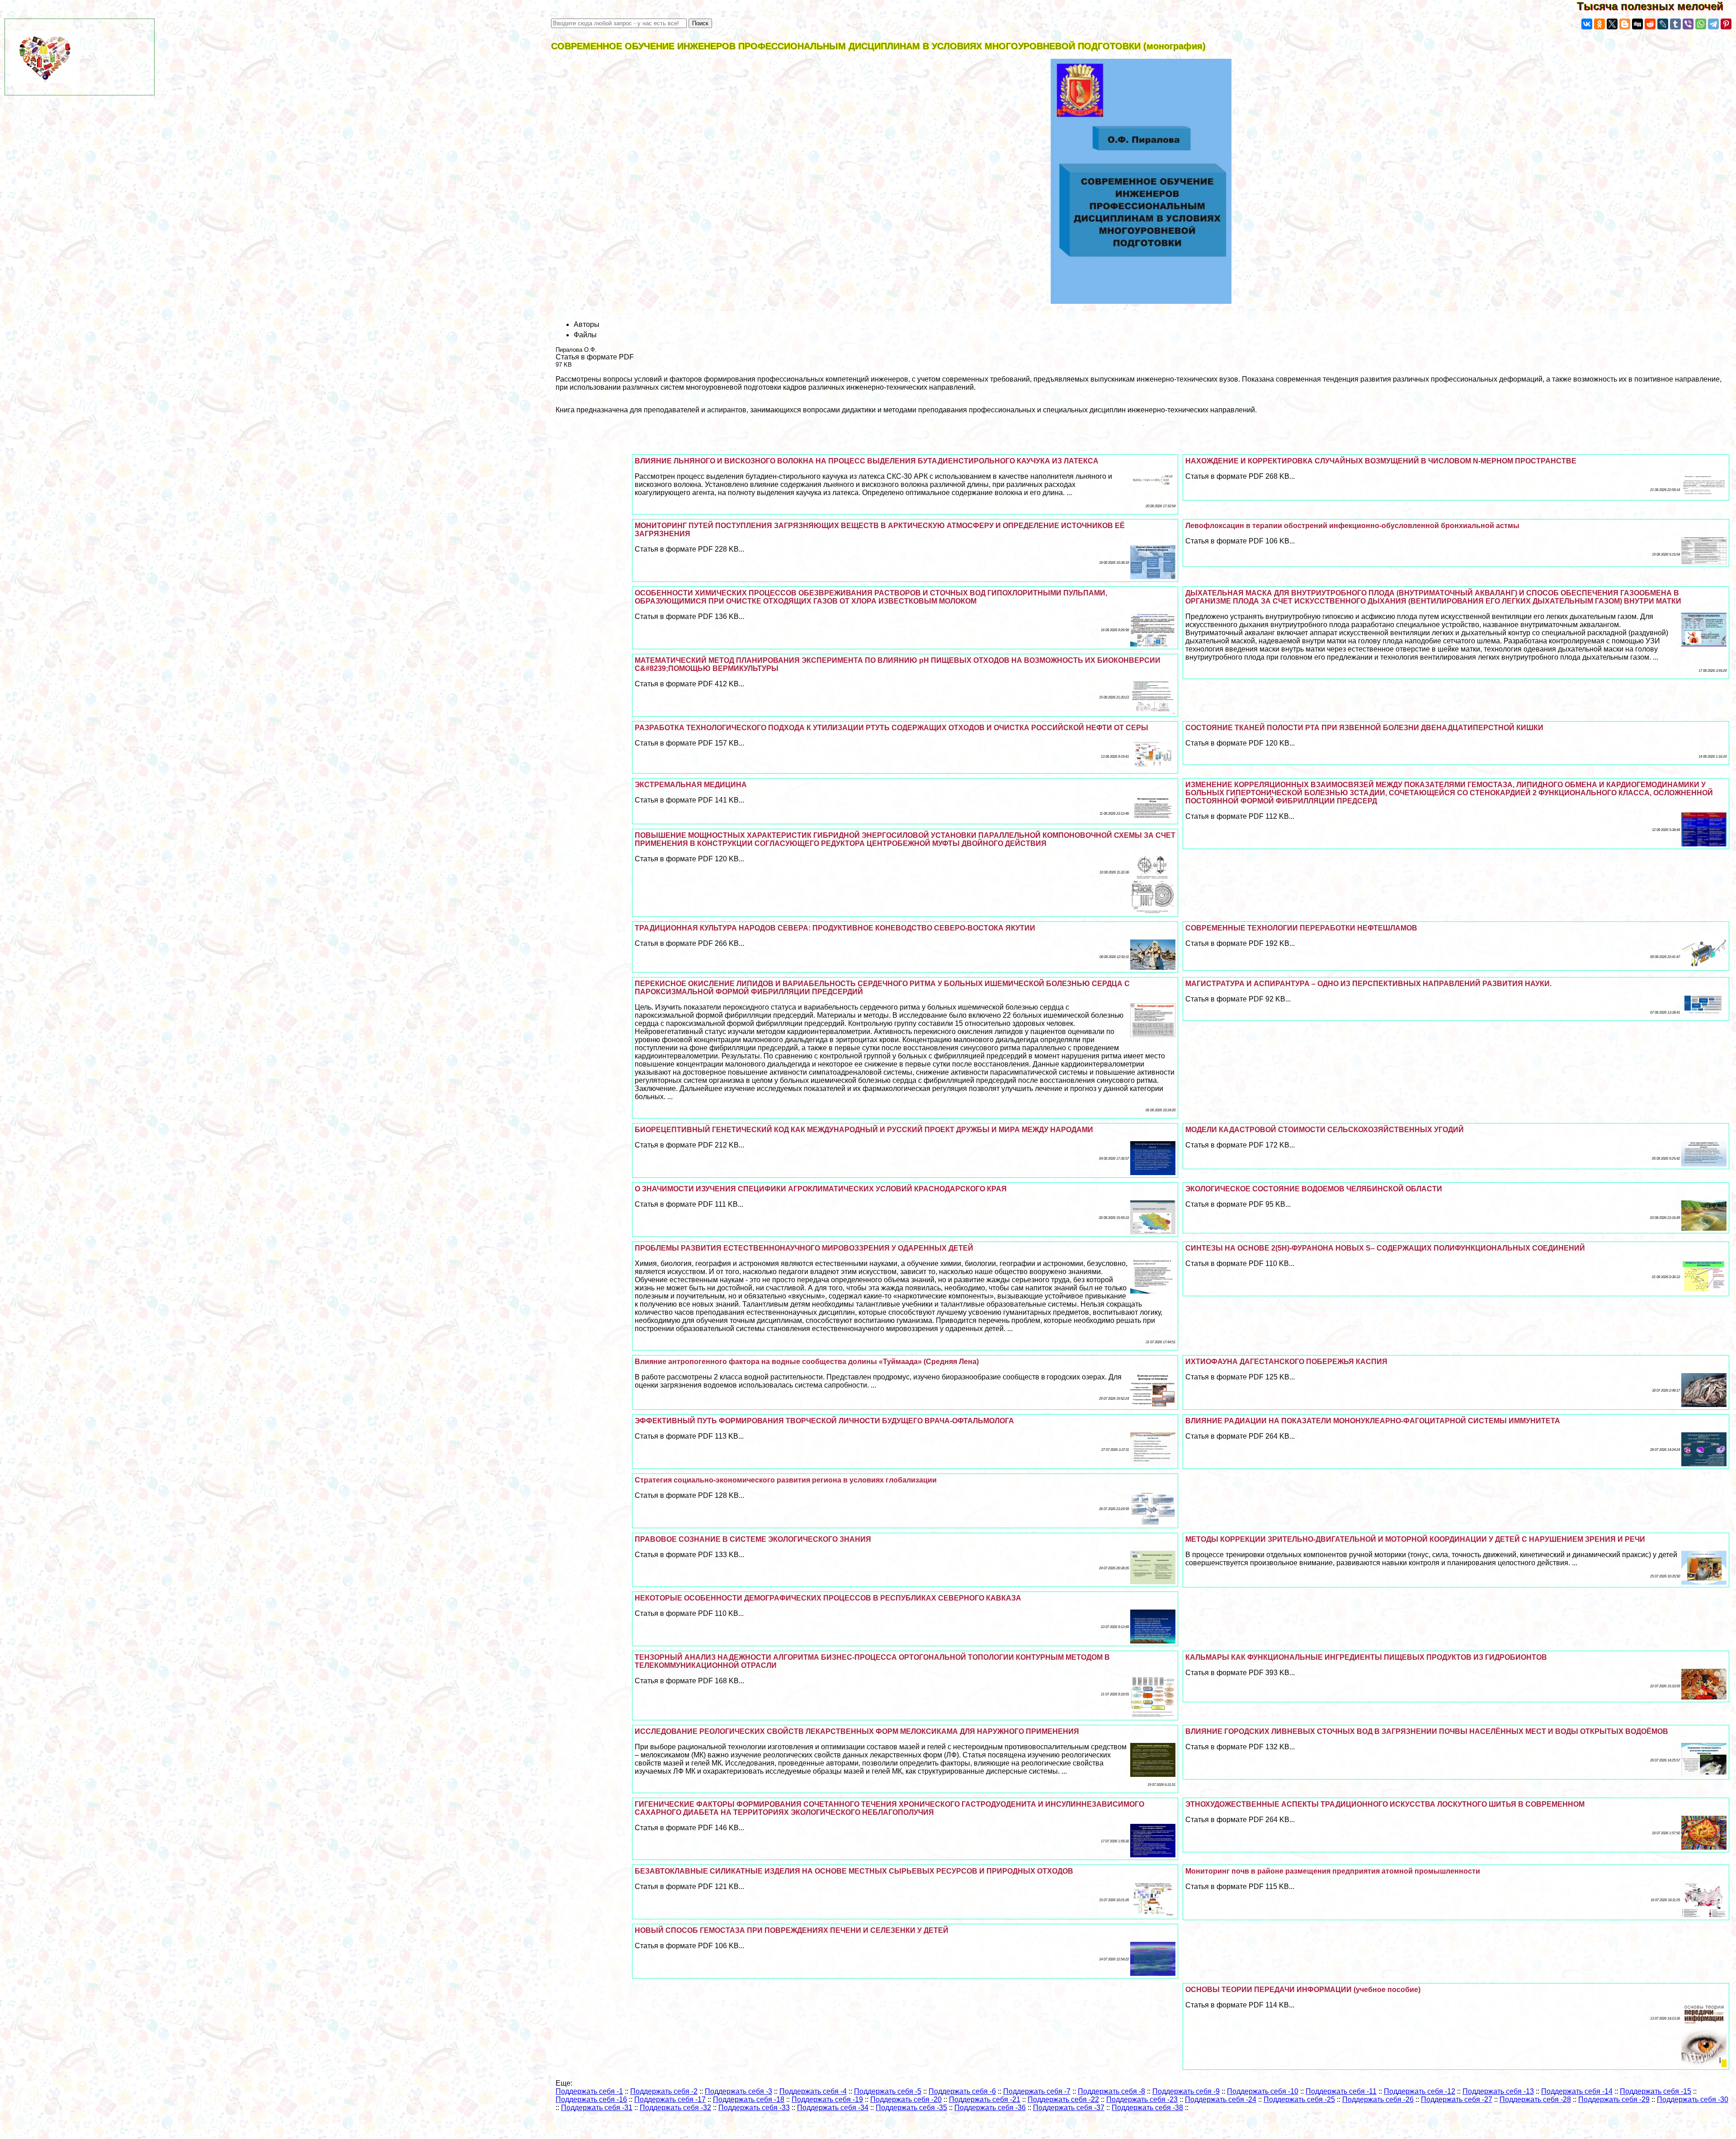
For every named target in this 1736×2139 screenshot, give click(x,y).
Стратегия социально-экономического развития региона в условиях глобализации (786, 1480)
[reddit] (1650, 24)
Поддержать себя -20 (906, 2099)
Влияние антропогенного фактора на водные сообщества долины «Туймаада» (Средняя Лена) (807, 1362)
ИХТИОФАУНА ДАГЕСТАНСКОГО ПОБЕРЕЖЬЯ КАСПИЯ (1286, 1362)
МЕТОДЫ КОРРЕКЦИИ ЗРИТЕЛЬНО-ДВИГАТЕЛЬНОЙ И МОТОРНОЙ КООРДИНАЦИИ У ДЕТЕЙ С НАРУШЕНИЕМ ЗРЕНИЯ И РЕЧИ (1415, 1539)
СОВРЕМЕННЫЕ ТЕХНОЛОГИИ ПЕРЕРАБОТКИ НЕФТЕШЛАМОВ (1301, 928)
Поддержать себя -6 (962, 2091)
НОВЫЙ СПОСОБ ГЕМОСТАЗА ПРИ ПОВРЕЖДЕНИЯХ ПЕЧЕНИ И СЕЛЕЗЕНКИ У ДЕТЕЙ (792, 1930)
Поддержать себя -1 (589, 2091)
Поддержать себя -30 (1693, 2099)
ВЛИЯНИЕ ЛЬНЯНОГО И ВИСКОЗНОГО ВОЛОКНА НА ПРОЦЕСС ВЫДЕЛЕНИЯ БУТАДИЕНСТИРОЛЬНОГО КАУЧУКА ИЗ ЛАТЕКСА (867, 461)
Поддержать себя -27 (1457, 2099)
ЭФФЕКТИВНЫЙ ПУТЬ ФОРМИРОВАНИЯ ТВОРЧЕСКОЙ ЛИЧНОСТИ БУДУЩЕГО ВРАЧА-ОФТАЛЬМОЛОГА (824, 1421)
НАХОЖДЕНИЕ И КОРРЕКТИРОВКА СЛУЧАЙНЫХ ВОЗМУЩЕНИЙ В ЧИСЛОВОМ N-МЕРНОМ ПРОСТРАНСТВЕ (1381, 461)
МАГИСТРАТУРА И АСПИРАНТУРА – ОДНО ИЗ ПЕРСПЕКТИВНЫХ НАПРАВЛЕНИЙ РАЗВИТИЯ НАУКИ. (1368, 984)
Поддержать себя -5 (888, 2091)
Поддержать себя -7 (1037, 2091)
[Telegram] (1713, 24)
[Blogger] (1625, 24)
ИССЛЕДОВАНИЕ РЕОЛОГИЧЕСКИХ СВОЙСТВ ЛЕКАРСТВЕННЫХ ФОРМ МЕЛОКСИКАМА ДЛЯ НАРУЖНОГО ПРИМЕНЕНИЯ (857, 1731)
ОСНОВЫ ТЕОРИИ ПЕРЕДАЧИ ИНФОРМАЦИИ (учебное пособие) (1303, 1990)
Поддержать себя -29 (1614, 2099)
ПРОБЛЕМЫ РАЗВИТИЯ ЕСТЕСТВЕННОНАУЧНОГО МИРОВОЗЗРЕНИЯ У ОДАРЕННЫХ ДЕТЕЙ (804, 1248)
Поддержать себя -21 (985, 2099)
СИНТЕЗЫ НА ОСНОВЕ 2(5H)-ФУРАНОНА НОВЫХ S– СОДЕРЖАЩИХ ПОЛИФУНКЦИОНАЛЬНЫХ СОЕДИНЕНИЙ (1385, 1248)
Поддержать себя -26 (1378, 2099)
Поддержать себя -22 (1063, 2099)
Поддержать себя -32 (675, 2108)
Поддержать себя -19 (827, 2099)
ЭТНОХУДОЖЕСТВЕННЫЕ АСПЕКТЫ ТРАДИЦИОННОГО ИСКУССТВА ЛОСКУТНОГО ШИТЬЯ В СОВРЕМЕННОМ (1385, 1804)
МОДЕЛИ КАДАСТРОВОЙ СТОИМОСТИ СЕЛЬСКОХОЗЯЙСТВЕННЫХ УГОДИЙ (1325, 1130)
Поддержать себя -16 (591, 2099)
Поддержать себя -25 (1299, 2099)
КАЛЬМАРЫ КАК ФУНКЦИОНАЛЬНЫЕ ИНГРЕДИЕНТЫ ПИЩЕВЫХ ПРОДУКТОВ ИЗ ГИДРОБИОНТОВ (1366, 1657)
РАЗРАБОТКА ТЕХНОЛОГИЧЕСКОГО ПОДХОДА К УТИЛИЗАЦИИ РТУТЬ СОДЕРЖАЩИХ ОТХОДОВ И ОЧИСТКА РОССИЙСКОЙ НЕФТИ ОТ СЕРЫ (892, 728)
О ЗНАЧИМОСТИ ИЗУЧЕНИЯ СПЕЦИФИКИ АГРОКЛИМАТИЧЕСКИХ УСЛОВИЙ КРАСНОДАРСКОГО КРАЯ (821, 1189)
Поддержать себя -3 (738, 2091)
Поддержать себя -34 (833, 2108)
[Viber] (1688, 24)
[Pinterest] (1726, 24)
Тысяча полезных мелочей (1656, 6)
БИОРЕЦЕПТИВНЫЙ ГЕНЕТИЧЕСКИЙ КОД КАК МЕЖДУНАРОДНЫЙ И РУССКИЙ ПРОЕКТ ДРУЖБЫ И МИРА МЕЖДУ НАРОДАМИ (864, 1130)
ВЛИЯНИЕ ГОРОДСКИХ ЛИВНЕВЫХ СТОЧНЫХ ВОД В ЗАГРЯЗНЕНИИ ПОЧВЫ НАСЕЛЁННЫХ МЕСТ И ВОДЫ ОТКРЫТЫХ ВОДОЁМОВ (1427, 1731)
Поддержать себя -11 (1341, 2091)
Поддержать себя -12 (1420, 2091)
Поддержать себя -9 (1186, 2091)
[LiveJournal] (1663, 24)
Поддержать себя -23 (1142, 2099)
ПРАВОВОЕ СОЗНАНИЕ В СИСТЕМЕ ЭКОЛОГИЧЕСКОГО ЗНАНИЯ (753, 1539)
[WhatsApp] (1701, 24)
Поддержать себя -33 (754, 2108)
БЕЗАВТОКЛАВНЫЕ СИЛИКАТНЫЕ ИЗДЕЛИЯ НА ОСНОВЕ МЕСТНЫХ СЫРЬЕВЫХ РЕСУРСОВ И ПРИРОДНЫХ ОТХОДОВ (854, 1871)
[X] (1612, 24)
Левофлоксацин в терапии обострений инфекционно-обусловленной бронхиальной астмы (1352, 526)
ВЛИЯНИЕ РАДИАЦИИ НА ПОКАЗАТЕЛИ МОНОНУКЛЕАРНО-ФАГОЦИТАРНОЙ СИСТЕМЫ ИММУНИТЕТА (1373, 1421)
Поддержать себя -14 (1577, 2091)
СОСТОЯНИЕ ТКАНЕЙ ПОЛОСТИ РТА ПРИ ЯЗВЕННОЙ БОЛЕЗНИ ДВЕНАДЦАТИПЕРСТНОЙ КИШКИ (1364, 728)
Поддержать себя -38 (1147, 2108)
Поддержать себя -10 (1263, 2091)
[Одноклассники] (1599, 24)
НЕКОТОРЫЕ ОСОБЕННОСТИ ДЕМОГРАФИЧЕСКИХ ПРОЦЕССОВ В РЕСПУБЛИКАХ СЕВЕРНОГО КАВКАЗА (828, 1598)
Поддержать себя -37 (1069, 2108)
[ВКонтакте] (1587, 24)
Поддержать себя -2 (664, 2091)
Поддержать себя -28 (1535, 2099)
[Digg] (1637, 24)
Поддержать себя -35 (911, 2108)
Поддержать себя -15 (1656, 2091)
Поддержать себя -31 (597, 2108)
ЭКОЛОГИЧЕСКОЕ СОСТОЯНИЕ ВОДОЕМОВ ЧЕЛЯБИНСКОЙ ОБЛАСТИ (1314, 1189)
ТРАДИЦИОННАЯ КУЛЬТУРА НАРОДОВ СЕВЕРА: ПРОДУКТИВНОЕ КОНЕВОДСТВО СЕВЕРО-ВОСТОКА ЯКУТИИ (835, 928)
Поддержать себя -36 (990, 2108)
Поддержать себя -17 (670, 2099)
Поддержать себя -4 (813, 2091)
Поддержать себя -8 (1111, 2091)
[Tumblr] (1675, 24)
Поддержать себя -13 (1498, 2091)
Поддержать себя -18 (749, 2099)
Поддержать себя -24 (1221, 2099)
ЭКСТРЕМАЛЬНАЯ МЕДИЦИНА (691, 785)
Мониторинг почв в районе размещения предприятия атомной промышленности (1333, 1871)
